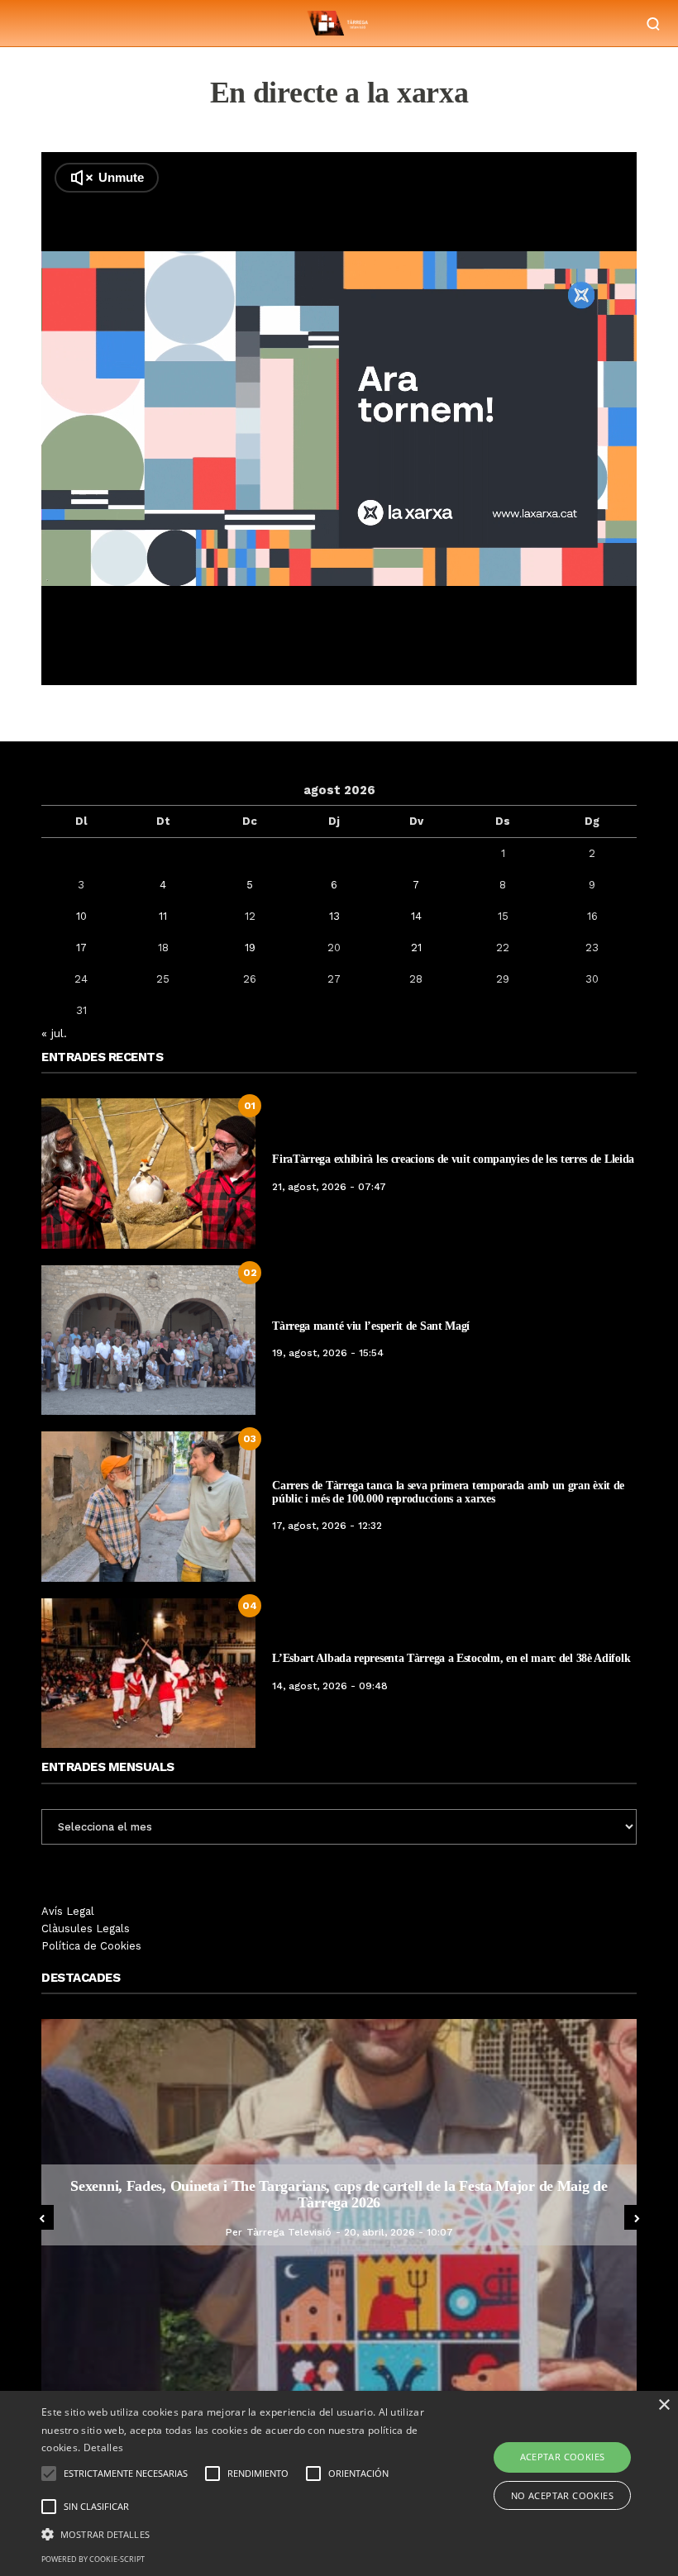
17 (81, 948)
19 (250, 948)
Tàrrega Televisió (276, 2232)
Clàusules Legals (86, 1928)
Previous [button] (41, 2217)
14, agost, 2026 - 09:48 (330, 1686)
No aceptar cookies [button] (562, 2495)
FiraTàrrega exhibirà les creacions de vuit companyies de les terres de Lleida (453, 1159)
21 (416, 948)
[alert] (339, 2483)
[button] (235, 2533)
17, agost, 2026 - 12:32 (327, 1526)
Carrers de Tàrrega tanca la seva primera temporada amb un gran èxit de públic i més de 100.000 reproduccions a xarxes (448, 1492)
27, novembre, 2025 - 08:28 (399, 2232)
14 (416, 916)
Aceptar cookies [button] (563, 2457)
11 (163, 916)
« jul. (54, 1033)
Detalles (103, 2447)
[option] (339, 2205)
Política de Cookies (91, 1946)
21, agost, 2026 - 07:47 (329, 1187)
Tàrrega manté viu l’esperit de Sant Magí (371, 1326)
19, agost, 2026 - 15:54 (328, 1353)
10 (81, 916)
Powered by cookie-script (93, 2559)
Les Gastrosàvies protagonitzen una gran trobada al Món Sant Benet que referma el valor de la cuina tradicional (339, 2194)
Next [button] (637, 2217)
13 (334, 916)
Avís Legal (68, 1911)
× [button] (664, 2405)
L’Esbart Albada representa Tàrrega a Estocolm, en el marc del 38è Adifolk (451, 1658)
